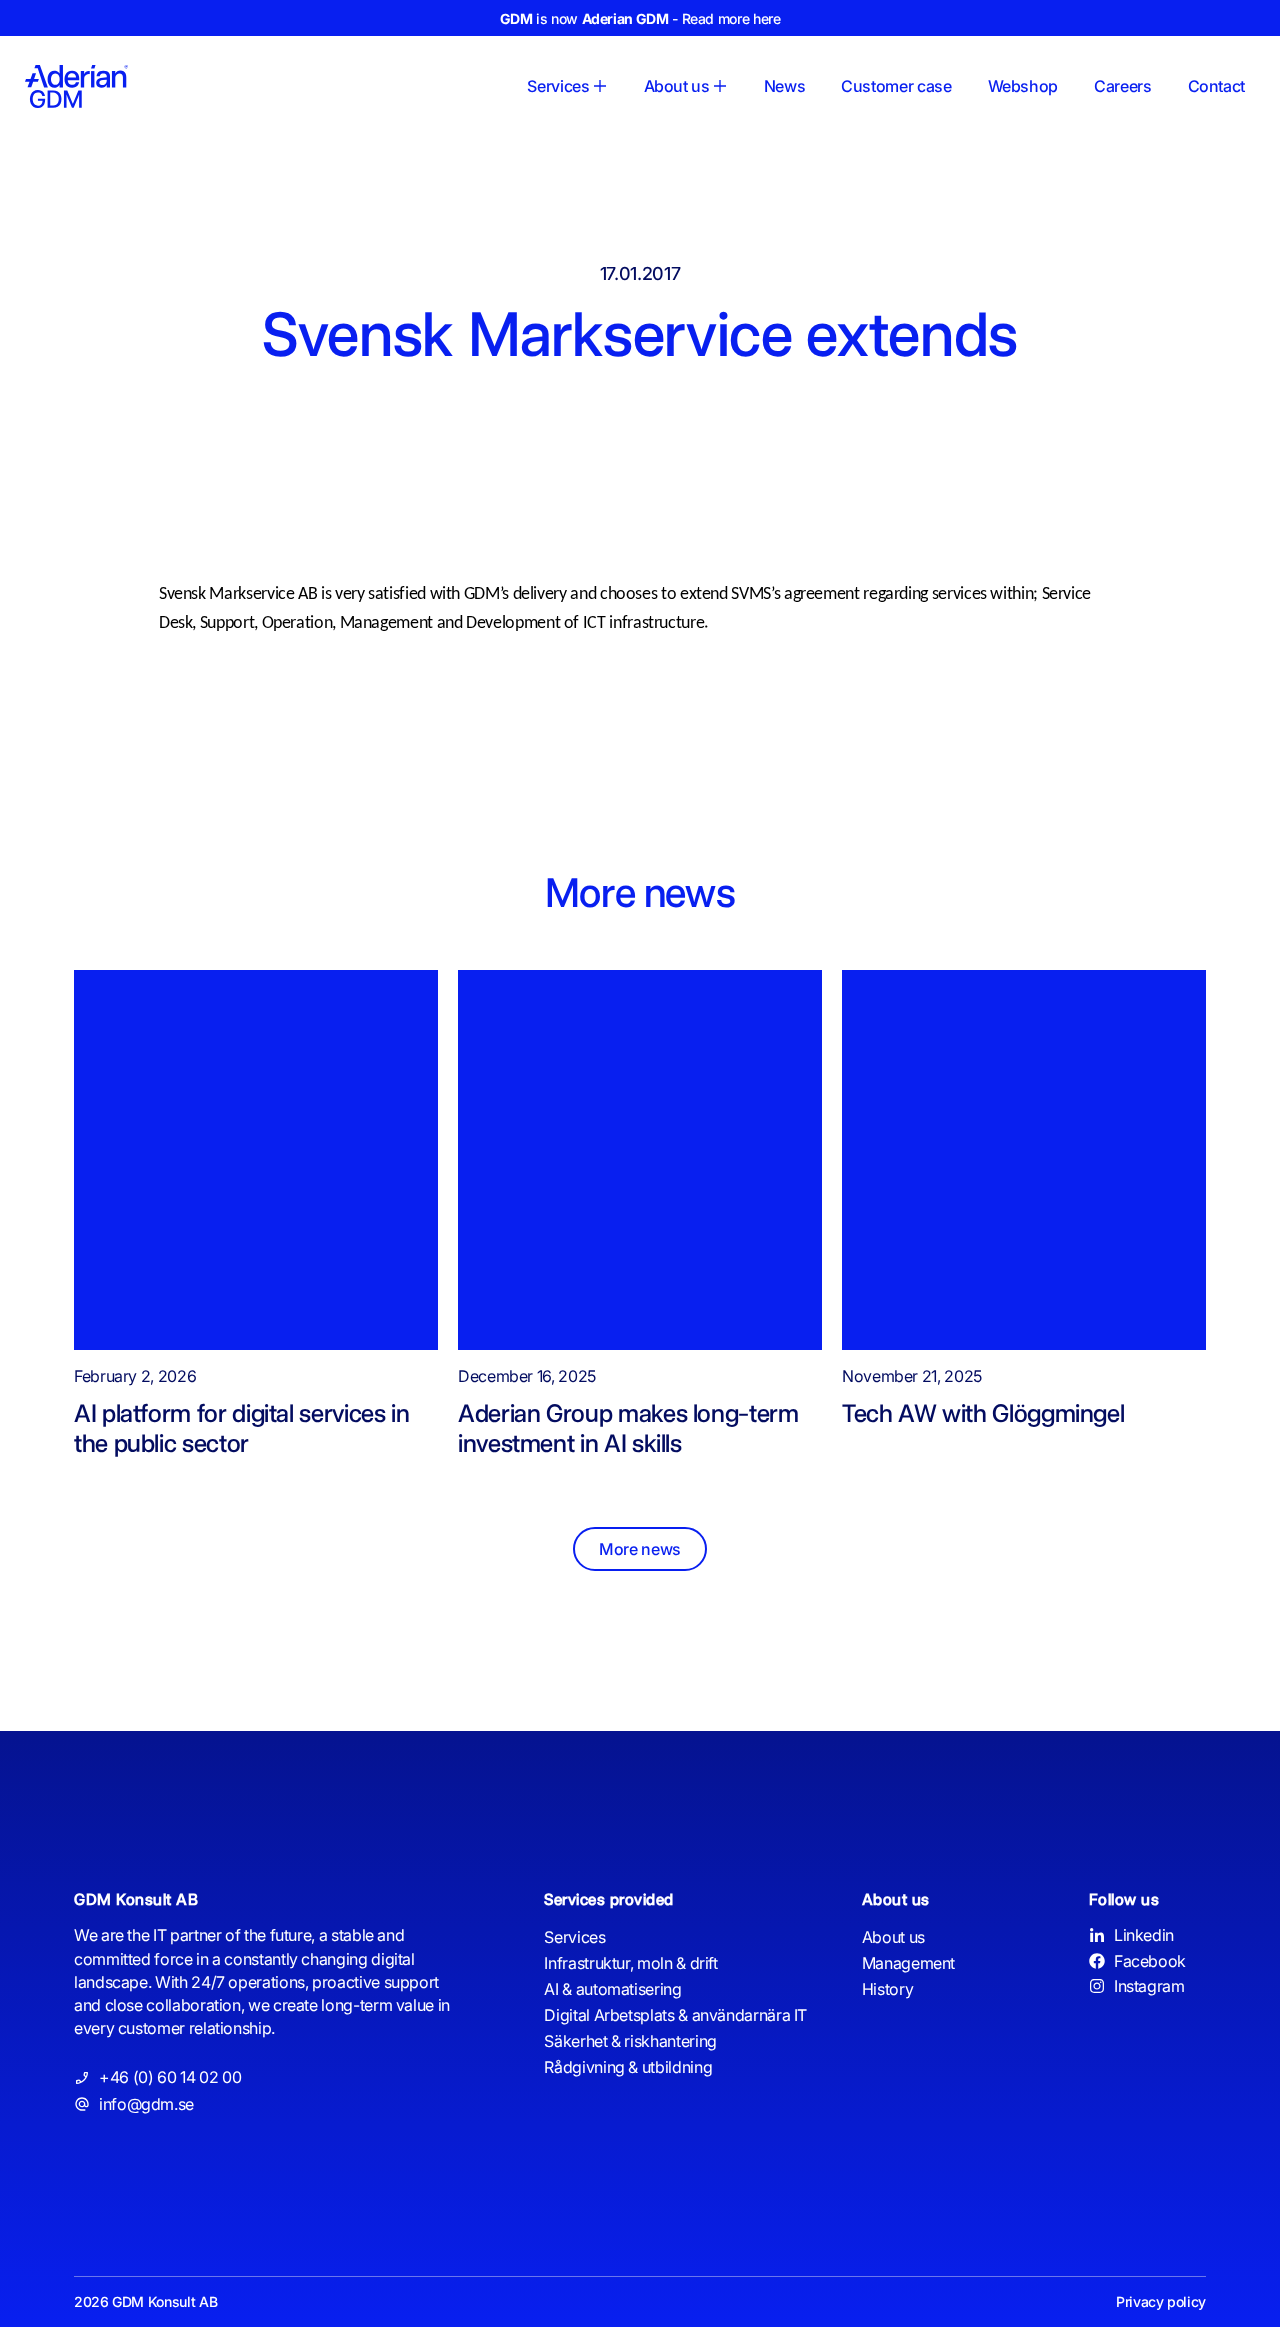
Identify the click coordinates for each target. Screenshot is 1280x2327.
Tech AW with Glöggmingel (983, 1413)
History (887, 1989)
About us (893, 1937)
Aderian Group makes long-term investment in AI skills (628, 1428)
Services (574, 1937)
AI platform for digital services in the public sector (241, 1428)
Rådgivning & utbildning (628, 2067)
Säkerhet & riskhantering (630, 2041)
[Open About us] (720, 86)
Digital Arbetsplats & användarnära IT (675, 2015)
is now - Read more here (640, 18)
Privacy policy (1161, 2301)
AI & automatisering (612, 1989)
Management (908, 1963)
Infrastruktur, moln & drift (630, 1963)
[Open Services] (600, 86)
